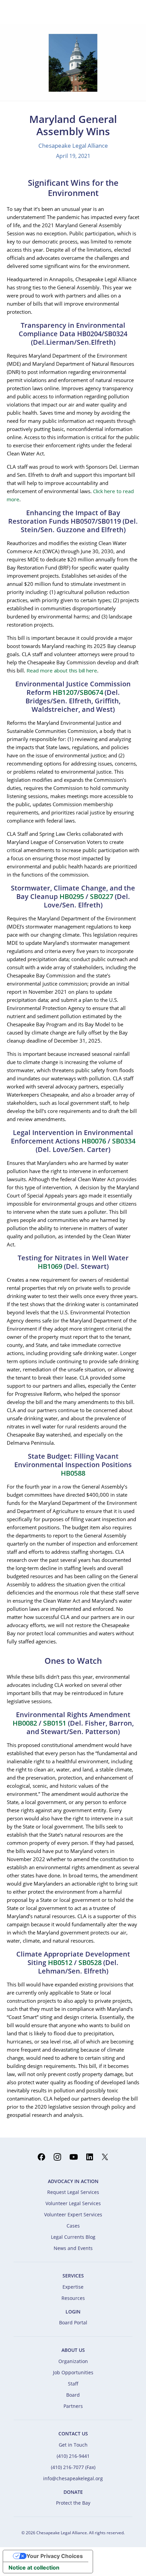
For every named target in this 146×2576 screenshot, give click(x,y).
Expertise (73, 2287)
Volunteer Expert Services (73, 2214)
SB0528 (90, 1962)
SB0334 (124, 1141)
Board (73, 2395)
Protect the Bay (73, 2503)
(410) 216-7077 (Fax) (73, 2467)
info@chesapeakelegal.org (73, 2478)
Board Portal (73, 2322)
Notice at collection (34, 2568)
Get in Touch (73, 2445)
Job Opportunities (73, 2372)
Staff (73, 2384)
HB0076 (94, 1141)
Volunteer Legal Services (73, 2203)
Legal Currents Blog (73, 2237)
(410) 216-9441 (73, 2456)
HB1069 (50, 1266)
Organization (73, 2361)
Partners (73, 2406)
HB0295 (72, 896)
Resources (73, 2298)
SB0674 (91, 692)
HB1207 (65, 692)
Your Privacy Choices (55, 2556)
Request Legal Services (73, 2192)
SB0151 (55, 1723)
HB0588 (73, 1473)
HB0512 (60, 1962)
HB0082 (25, 1723)
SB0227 (102, 896)
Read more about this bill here (62, 670)
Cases (73, 2226)
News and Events (73, 2248)
